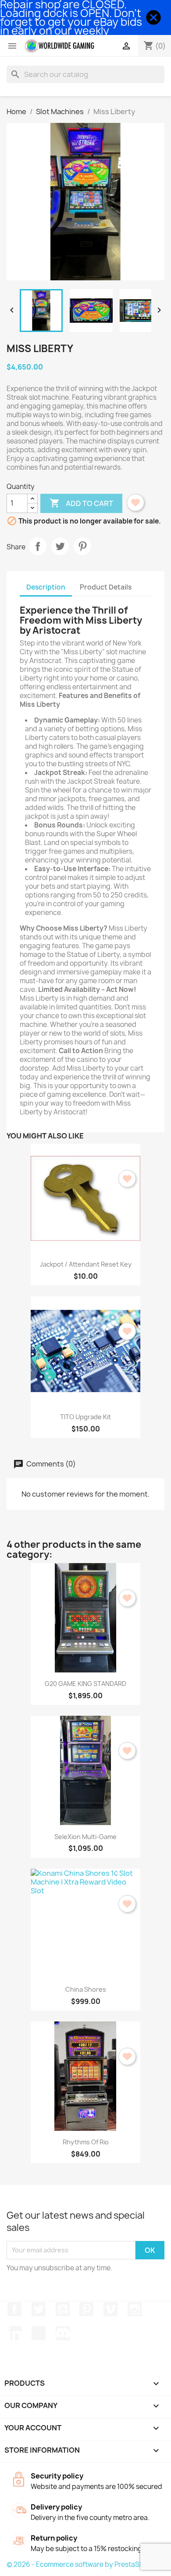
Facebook (14, 2309)
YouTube (63, 2309)
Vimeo (110, 2309)
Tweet (60, 546)
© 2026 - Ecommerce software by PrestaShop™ (82, 2564)
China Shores (86, 1989)
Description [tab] (46, 587)
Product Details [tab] (106, 587)
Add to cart (81, 503)
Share (38, 546)
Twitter (39, 2309)
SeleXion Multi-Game (85, 1837)
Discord (63, 2333)
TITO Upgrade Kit (85, 1417)
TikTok (39, 2333)
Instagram (135, 2309)
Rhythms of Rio (86, 2142)
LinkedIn (14, 2333)
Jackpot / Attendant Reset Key (86, 1264)
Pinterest (82, 546)
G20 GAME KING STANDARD (85, 1684)
